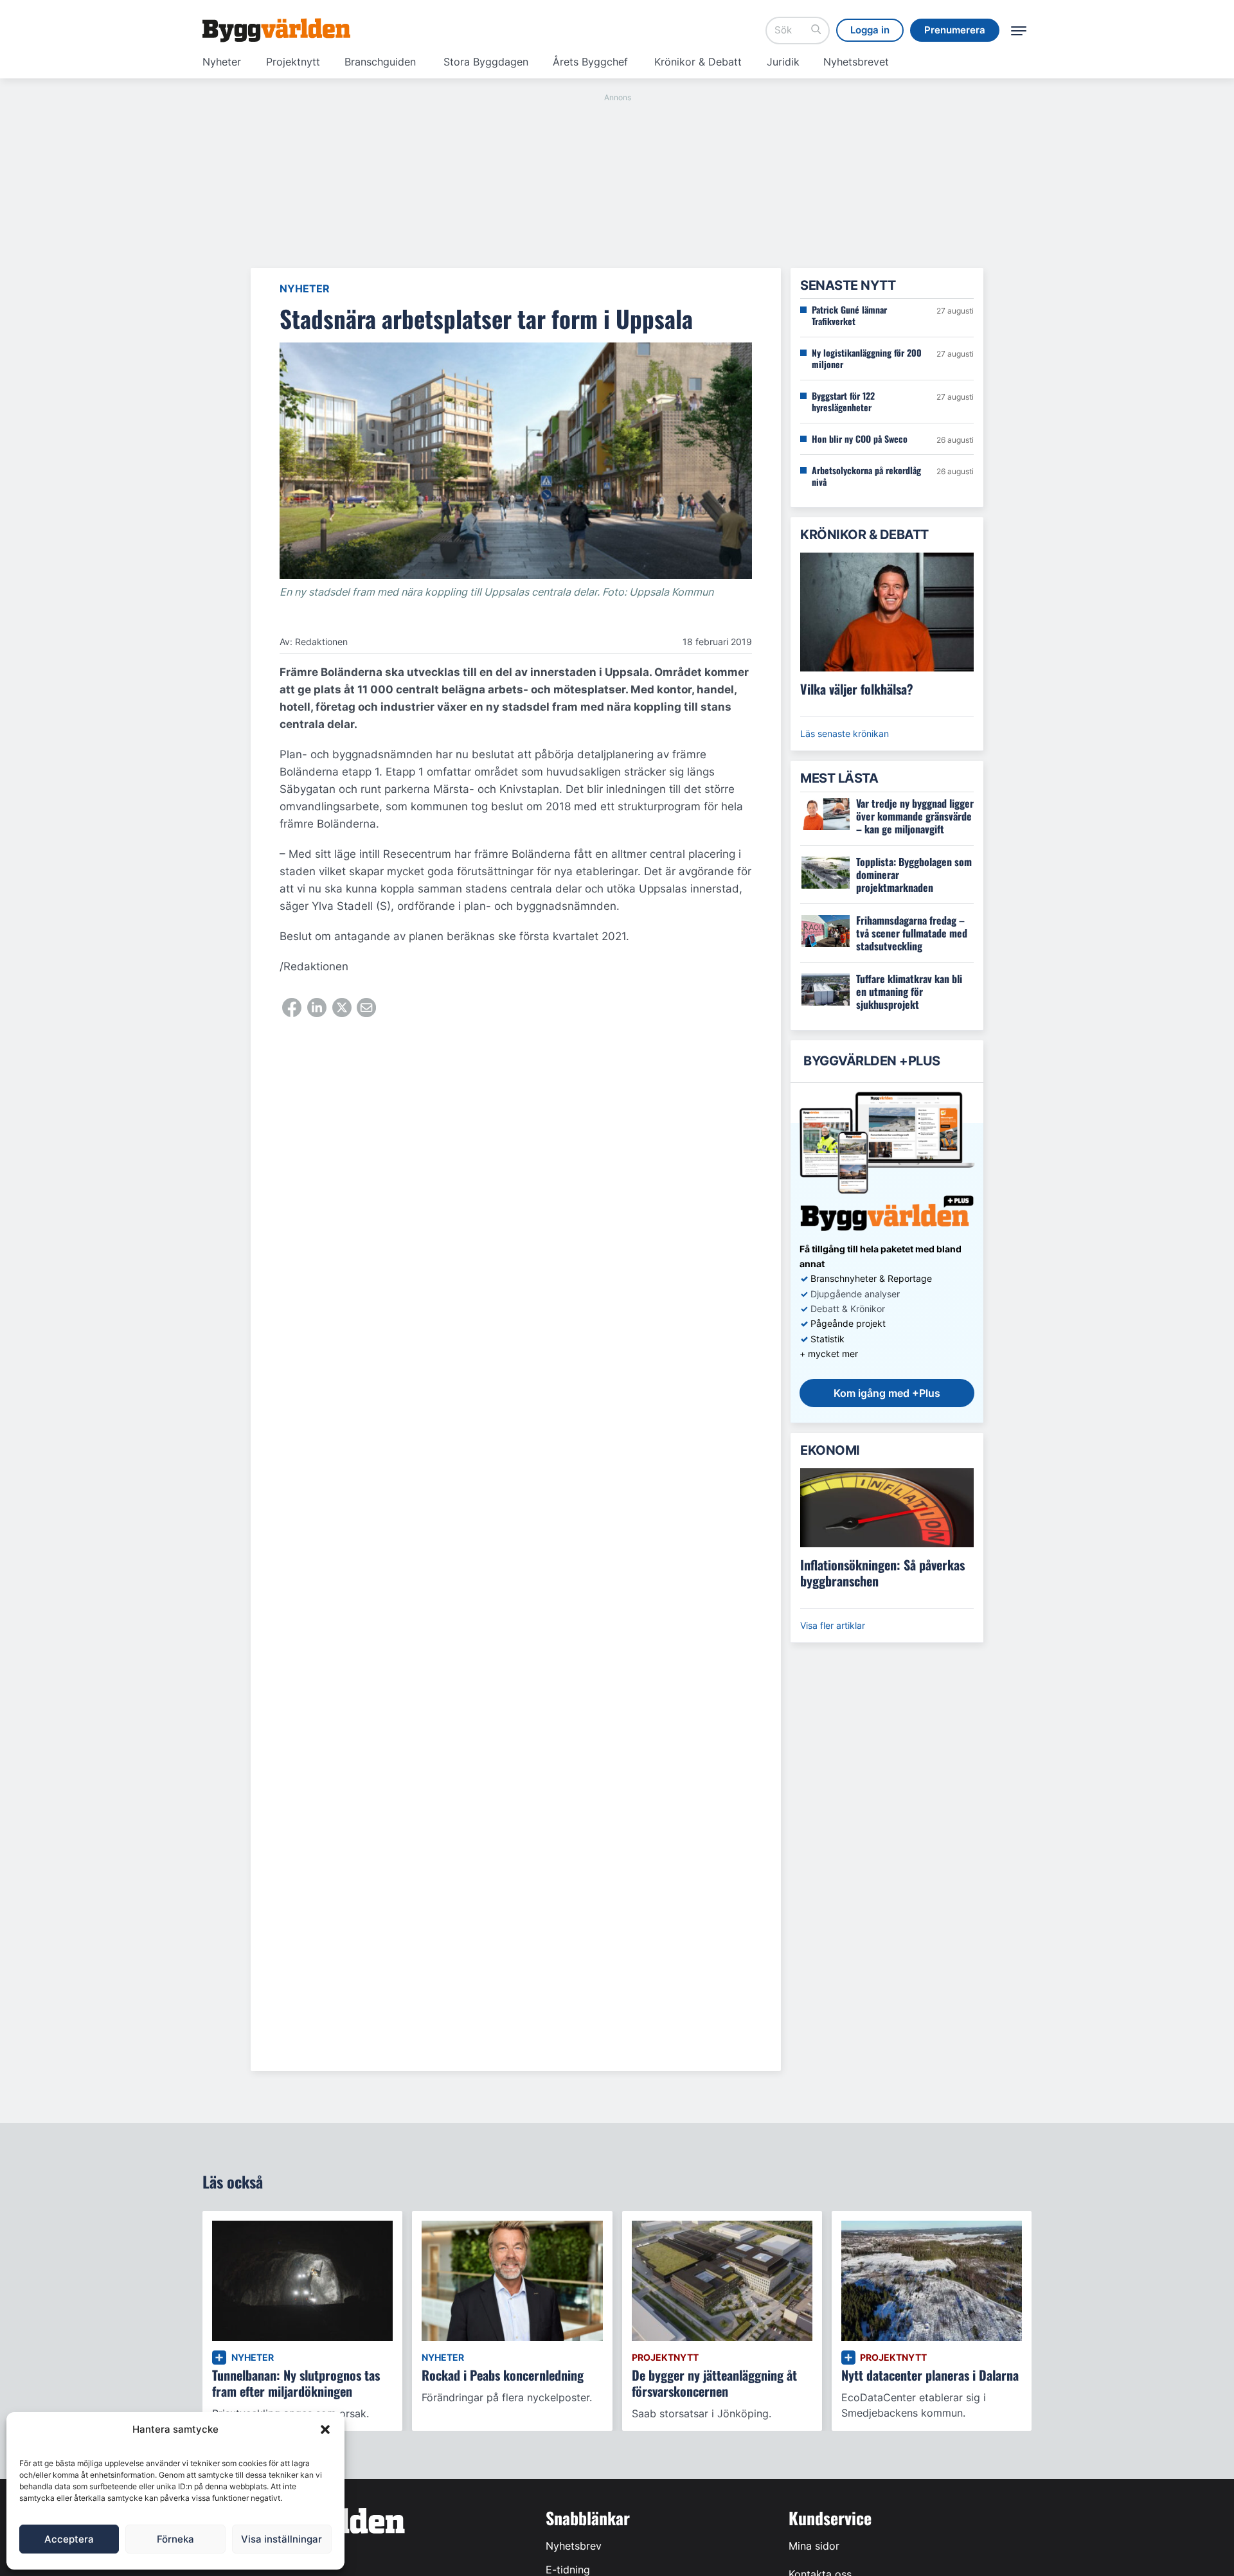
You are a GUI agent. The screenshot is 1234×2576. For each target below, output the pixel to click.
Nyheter (222, 62)
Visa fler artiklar (833, 1625)
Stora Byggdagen (486, 62)
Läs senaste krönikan (845, 733)
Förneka (175, 2539)
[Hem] (276, 30)
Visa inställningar (282, 2539)
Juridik (783, 62)
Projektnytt (293, 62)
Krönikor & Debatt (698, 62)
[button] (325, 2429)
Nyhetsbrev (574, 2546)
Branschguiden (380, 62)
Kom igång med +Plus (887, 1393)
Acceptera (69, 2539)
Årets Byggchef (590, 62)
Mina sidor (814, 2546)
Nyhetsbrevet (856, 62)
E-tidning (568, 2570)
